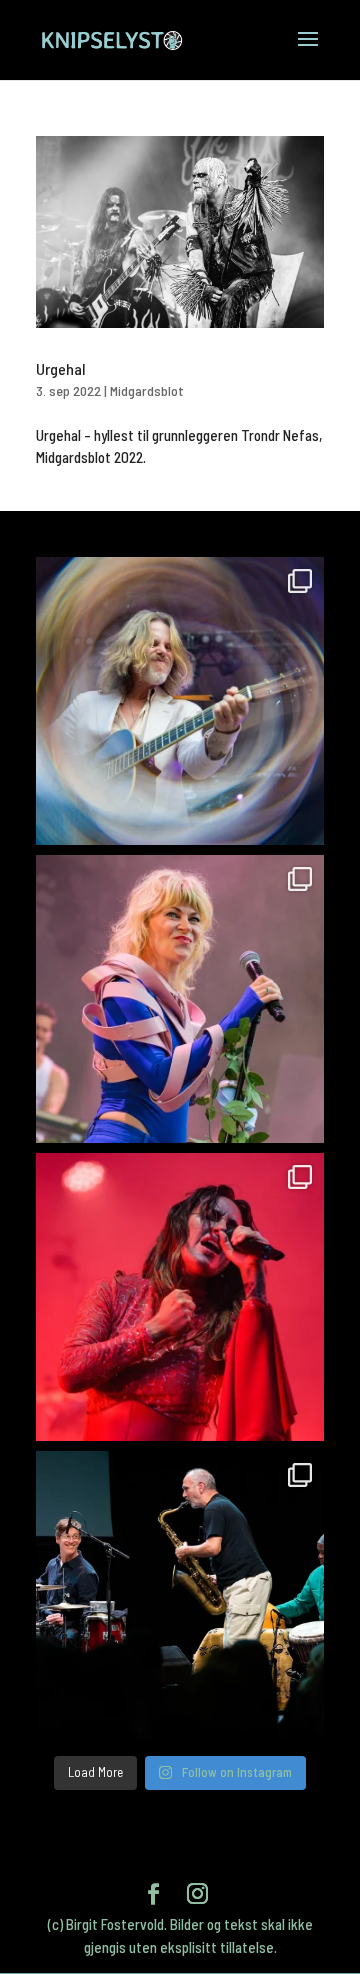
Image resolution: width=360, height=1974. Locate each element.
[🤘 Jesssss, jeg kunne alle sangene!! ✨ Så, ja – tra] (180, 999)
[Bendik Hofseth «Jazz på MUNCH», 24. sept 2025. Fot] (180, 1595)
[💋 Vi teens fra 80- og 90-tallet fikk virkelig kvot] (180, 701)
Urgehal (60, 368)
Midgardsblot (147, 390)
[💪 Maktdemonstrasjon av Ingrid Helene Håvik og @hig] (180, 1297)
